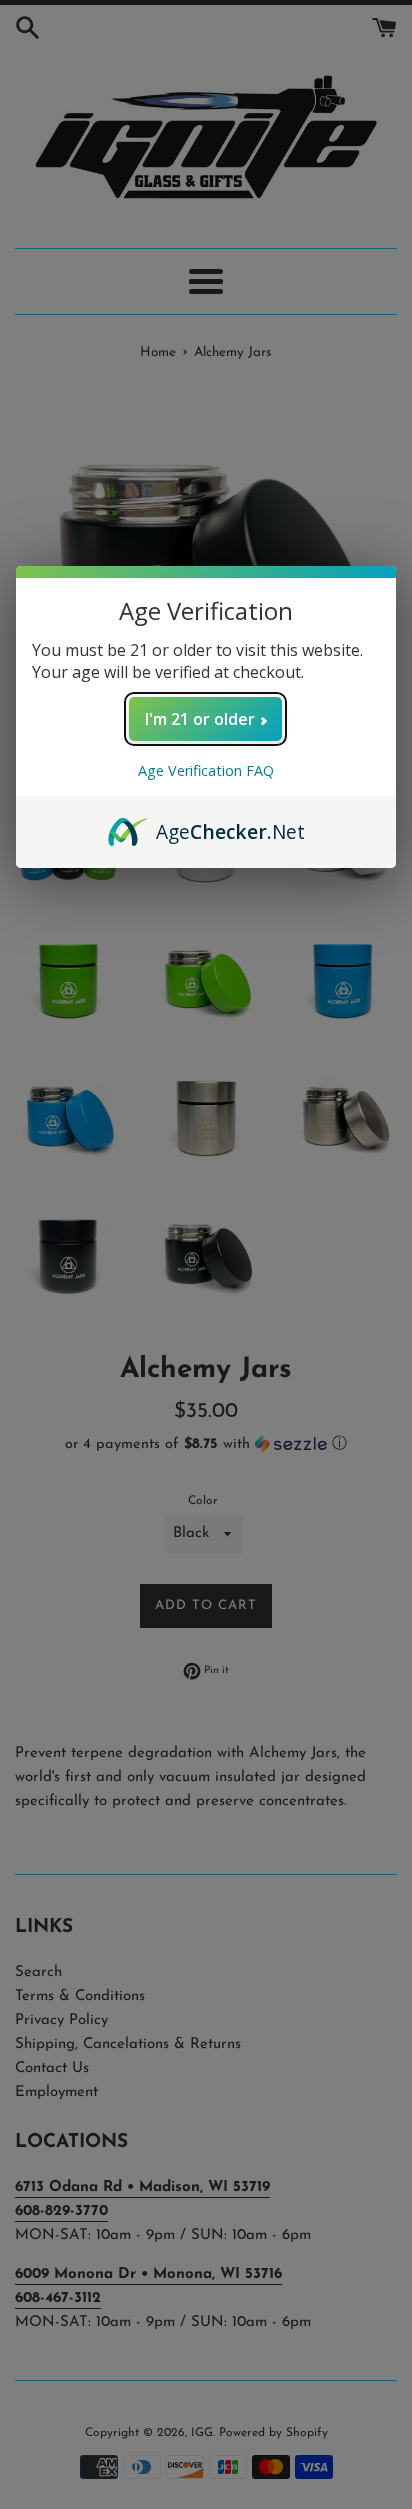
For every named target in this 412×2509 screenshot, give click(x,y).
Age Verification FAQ (206, 770)
